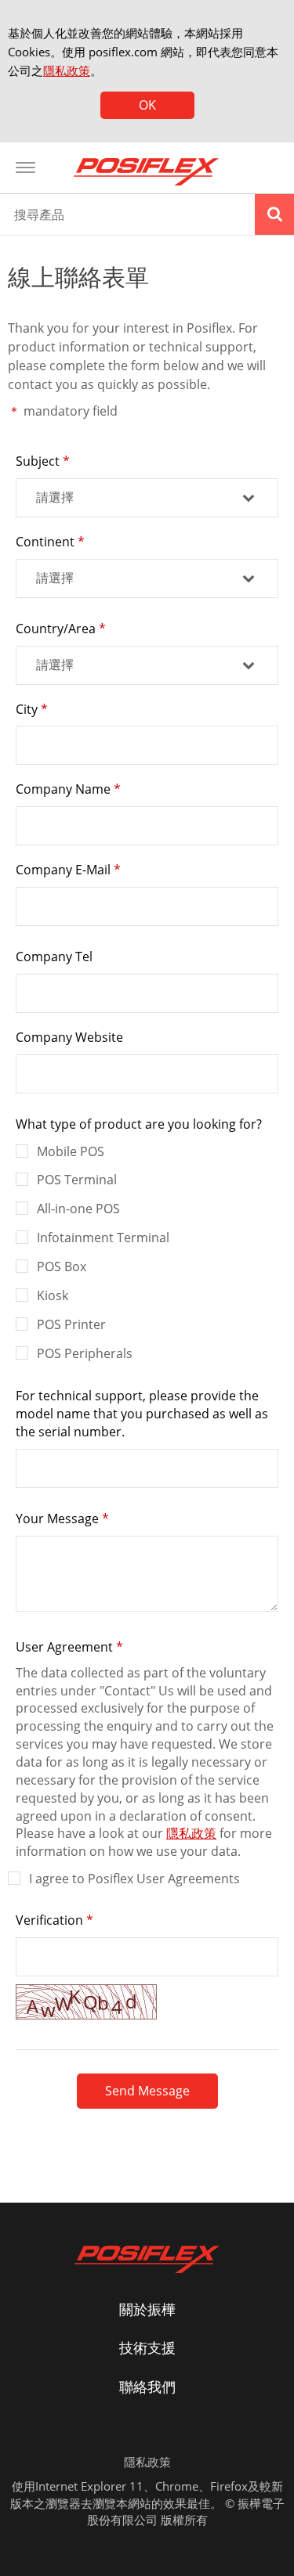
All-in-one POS (78, 1209)
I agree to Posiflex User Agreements (134, 1879)
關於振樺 (147, 2309)
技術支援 (147, 2347)
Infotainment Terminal (103, 1238)
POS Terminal (77, 1180)
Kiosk (53, 1295)
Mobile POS (71, 1151)
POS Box (62, 1266)
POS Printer (71, 1324)
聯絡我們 (147, 2387)
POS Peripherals (85, 1353)
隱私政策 (67, 70)
